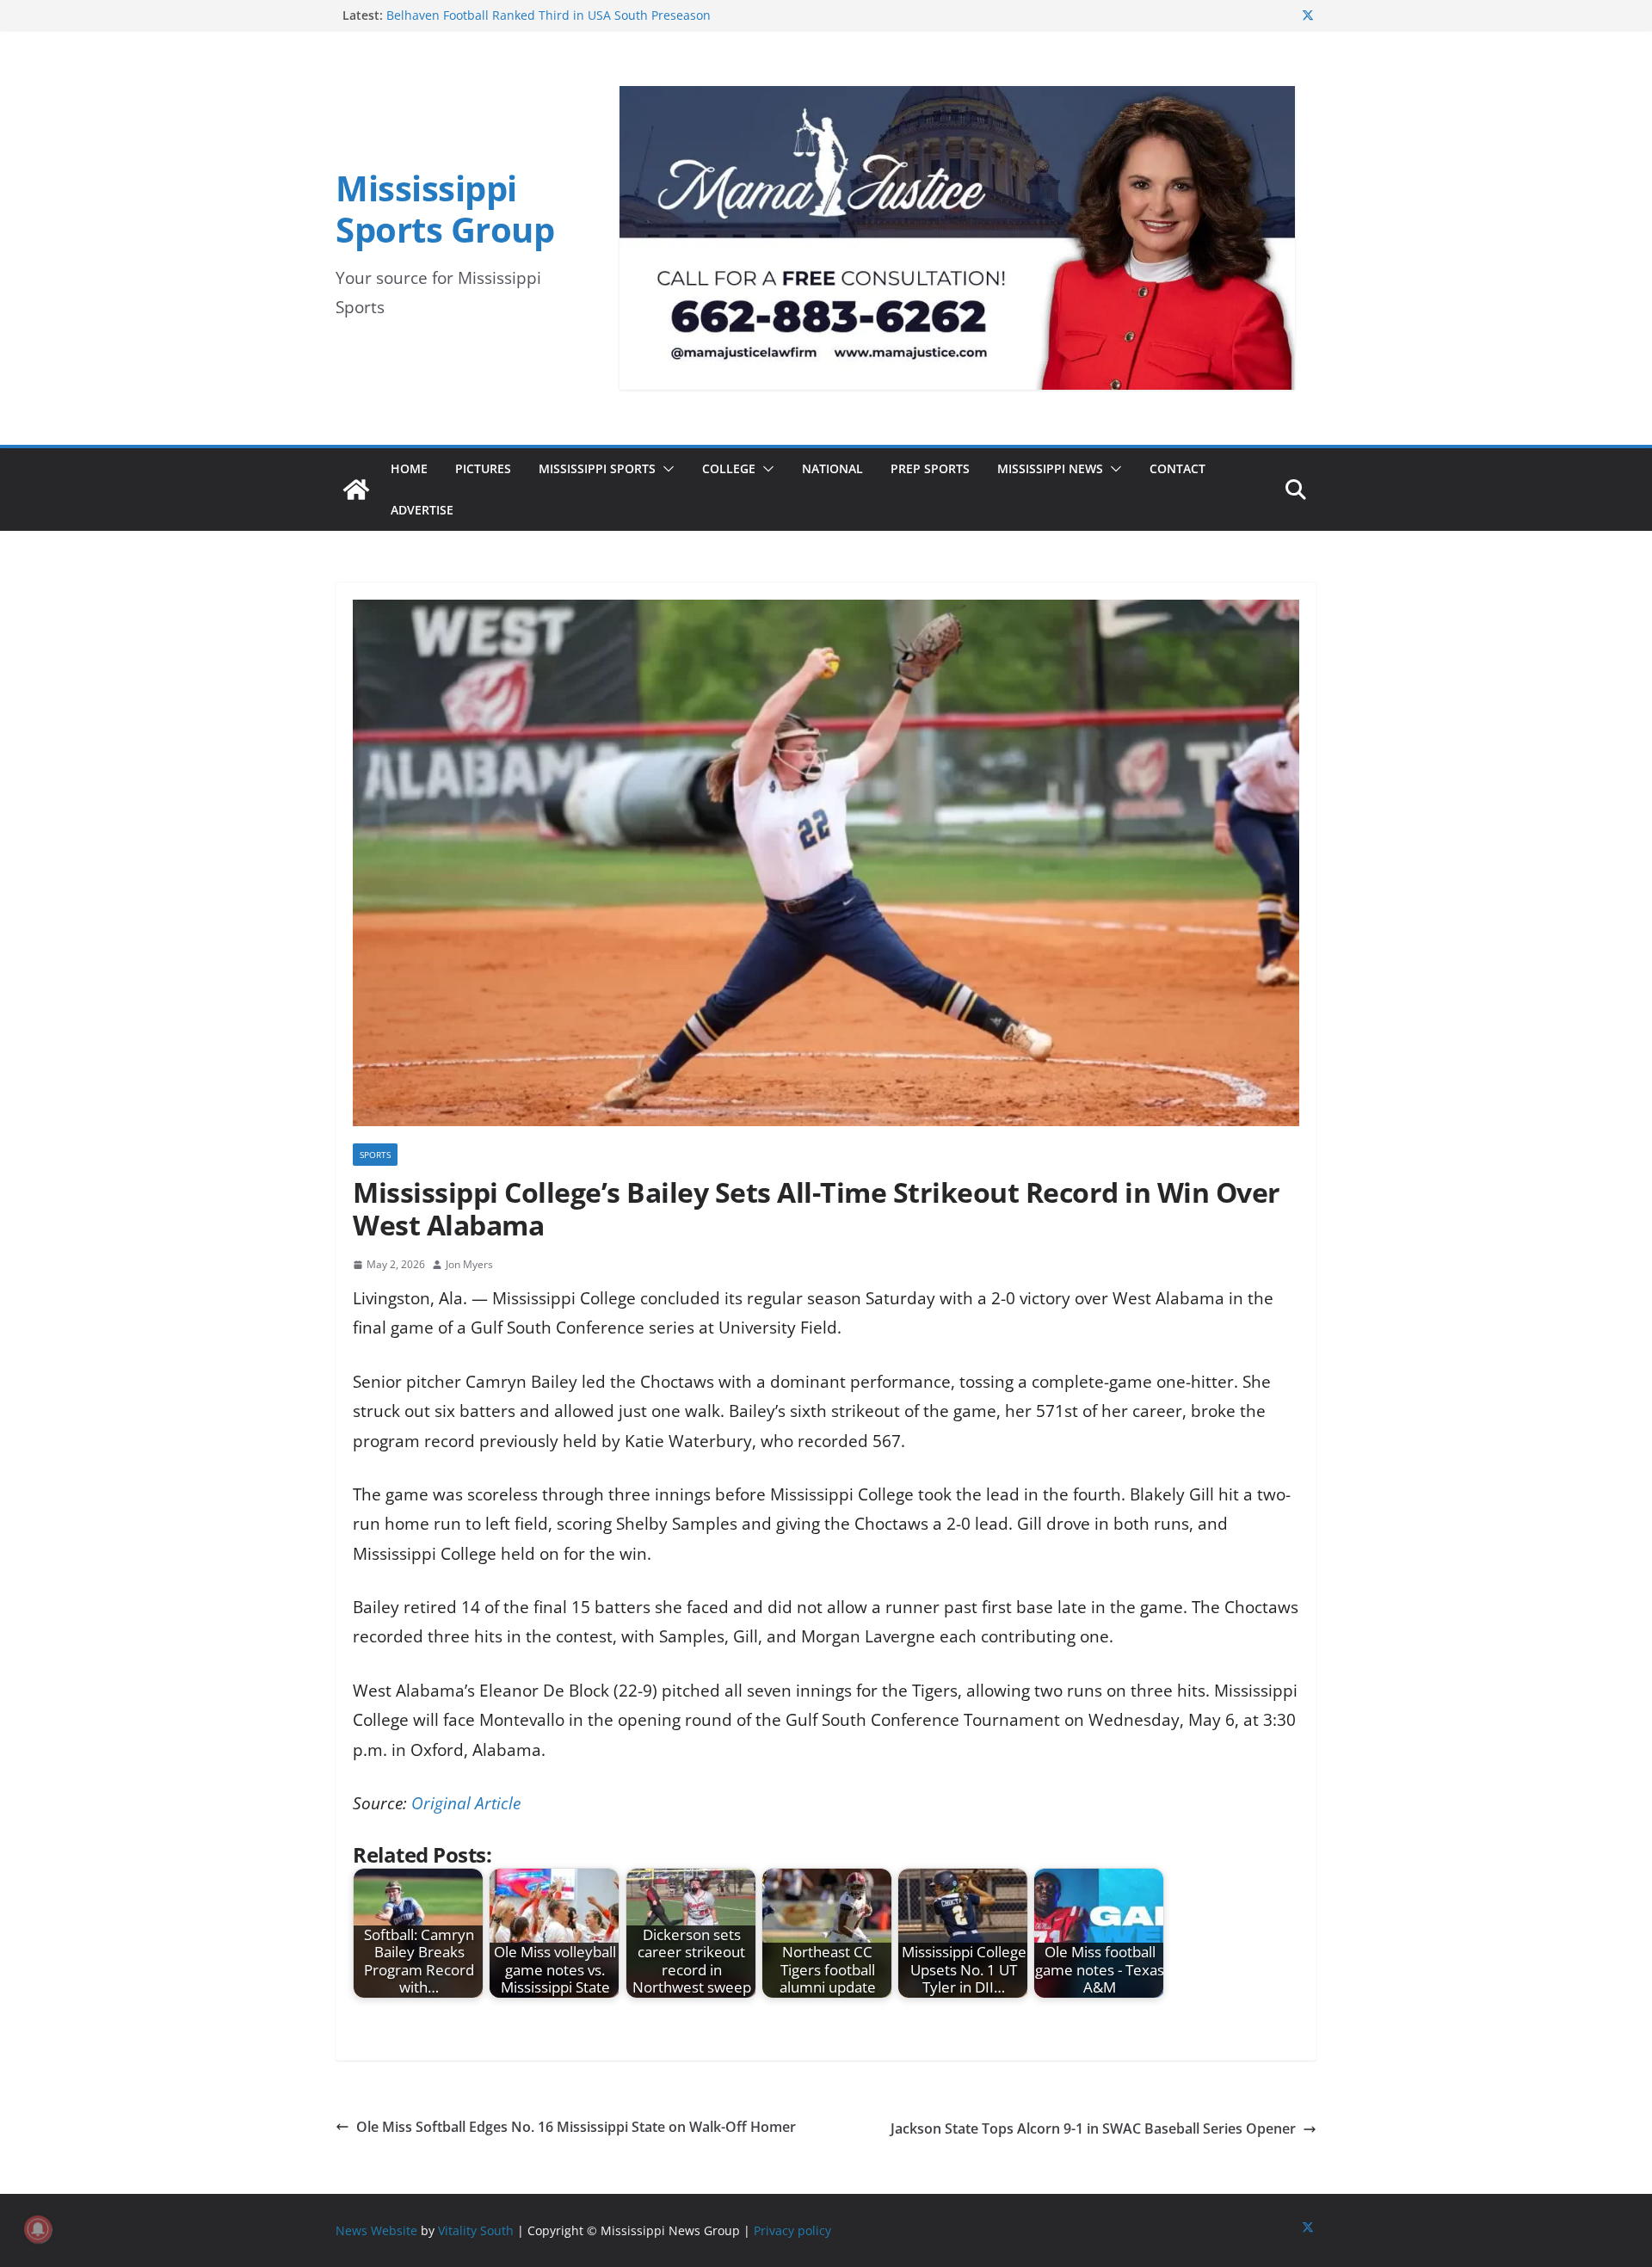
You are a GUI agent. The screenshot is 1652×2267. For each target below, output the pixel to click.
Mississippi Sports (597, 468)
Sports (375, 1155)
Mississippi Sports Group (445, 209)
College (729, 468)
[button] (665, 469)
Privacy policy (792, 2230)
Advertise (422, 510)
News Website (376, 2230)
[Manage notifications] (38, 2229)
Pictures (483, 468)
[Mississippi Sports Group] (356, 490)
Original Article (466, 1803)
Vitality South (476, 2230)
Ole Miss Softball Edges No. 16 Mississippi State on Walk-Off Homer (576, 2127)
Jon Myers (469, 1264)
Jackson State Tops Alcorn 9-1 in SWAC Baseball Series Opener (1093, 2128)
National (832, 468)
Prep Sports (930, 468)
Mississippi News (1050, 468)
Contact (1177, 468)
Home (409, 468)
